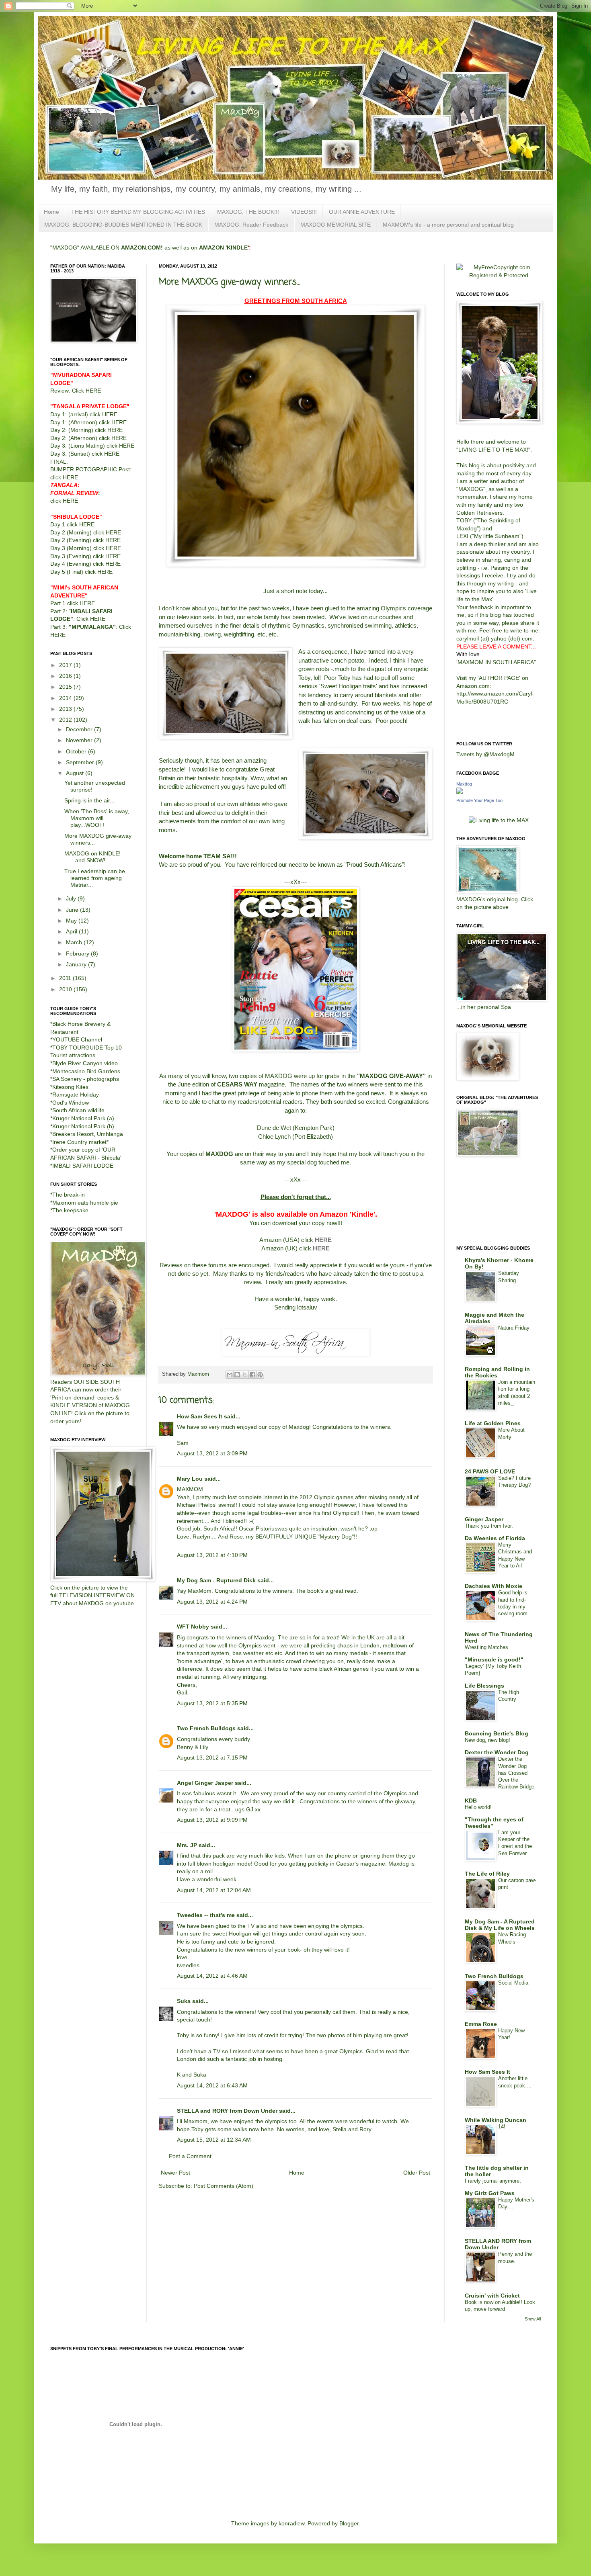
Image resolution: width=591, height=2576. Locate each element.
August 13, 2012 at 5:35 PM (212, 1703)
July (72, 898)
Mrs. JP (187, 1845)
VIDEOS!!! (304, 212)
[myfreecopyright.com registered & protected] (499, 275)
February (78, 953)
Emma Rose (481, 2024)
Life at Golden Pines (493, 1423)
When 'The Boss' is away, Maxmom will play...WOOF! (97, 818)
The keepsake (70, 1210)
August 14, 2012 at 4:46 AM (212, 1976)
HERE (323, 1240)
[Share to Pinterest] (260, 1375)
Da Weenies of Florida (495, 1538)
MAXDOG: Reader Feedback (251, 225)
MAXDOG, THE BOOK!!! (248, 212)
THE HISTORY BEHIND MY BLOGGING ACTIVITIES (138, 212)
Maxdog (464, 784)
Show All (533, 2319)
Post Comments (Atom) (224, 2186)
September (81, 762)
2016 (66, 676)
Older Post (417, 2173)
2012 (66, 720)
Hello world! (478, 1807)
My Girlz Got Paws (490, 2193)
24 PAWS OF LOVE (490, 1471)
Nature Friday (514, 1328)
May (72, 921)
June (73, 910)
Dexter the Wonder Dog (497, 1752)
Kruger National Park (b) (83, 1126)
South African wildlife (78, 1110)
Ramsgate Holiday (76, 1095)
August (76, 773)
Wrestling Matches (486, 1647)
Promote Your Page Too (479, 800)
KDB (471, 1801)
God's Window (71, 1103)
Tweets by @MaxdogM (485, 754)
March (75, 942)
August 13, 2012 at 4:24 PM (212, 1602)
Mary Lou (190, 1479)
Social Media (513, 1983)
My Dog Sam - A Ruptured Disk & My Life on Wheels (500, 1925)
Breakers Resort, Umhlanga (88, 1134)
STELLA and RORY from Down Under (227, 2111)
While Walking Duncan (496, 2120)
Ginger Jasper (484, 1519)
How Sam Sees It (200, 1416)
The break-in (69, 1195)
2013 (66, 709)
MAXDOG (219, 1154)
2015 (66, 687)
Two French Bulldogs (206, 1728)
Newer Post (175, 2173)
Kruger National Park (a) (83, 1118)
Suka (184, 2001)
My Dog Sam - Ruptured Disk (216, 1580)
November (80, 740)
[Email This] (230, 1375)
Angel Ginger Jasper (205, 1783)
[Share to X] (245, 1375)
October (77, 751)
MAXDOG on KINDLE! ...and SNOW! (92, 857)
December (80, 729)
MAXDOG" (472, 489)
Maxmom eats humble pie (85, 1203)
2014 (66, 698)
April (72, 931)
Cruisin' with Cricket (492, 2296)
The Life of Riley (487, 1874)
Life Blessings (484, 1686)
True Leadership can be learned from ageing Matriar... (95, 878)
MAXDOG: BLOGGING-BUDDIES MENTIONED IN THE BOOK (123, 225)
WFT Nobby (193, 1627)
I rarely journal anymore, (493, 2181)
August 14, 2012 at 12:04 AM (214, 1890)
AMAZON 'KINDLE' (224, 248)
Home (51, 212)
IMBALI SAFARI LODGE (83, 1166)
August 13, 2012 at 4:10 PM (212, 1555)
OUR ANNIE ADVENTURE (362, 212)
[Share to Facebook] (252, 1375)
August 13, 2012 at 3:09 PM (212, 1453)
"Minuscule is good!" (494, 1659)
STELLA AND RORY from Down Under (498, 2244)
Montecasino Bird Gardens (86, 1071)
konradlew (291, 2523)
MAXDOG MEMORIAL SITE (336, 225)
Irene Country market (79, 1142)
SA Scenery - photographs (86, 1079)
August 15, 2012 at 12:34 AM (214, 2140)
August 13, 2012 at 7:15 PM (212, 1758)
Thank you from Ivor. (489, 1526)
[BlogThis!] (237, 1375)
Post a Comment (190, 2156)
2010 (66, 989)
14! (502, 2127)
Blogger (349, 2523)
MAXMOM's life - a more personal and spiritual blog (448, 225)
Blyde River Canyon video (85, 1063)
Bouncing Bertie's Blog (497, 1733)
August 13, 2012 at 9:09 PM (212, 1820)
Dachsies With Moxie (494, 1586)
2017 (66, 665)
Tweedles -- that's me (206, 1915)
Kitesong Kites (70, 1087)
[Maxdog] (460, 792)
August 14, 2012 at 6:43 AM (212, 2085)
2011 (66, 978)
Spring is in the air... (89, 800)
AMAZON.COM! (142, 248)
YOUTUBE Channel (77, 1039)
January (77, 964)
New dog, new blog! (487, 1740)
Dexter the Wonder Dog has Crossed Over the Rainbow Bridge (516, 1773)
